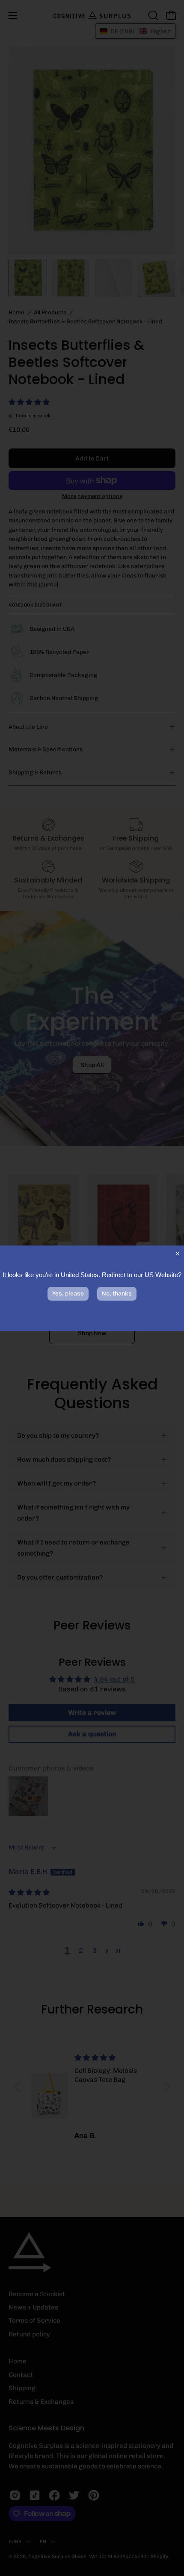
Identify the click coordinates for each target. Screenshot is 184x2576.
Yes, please (68, 1294)
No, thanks (117, 1294)
